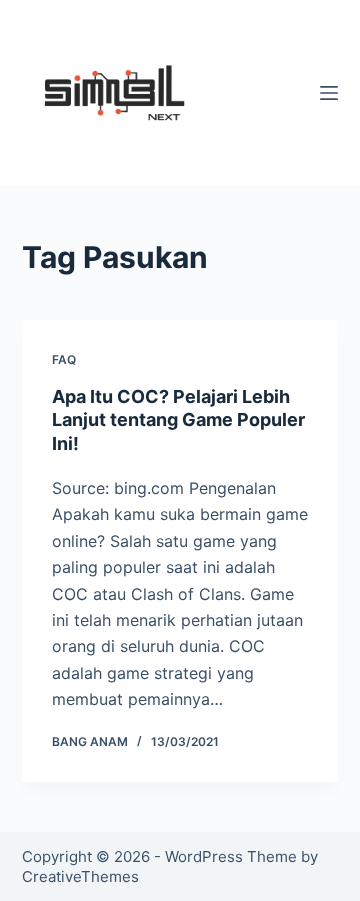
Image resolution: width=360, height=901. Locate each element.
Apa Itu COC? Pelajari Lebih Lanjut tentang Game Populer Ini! (178, 420)
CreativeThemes (80, 876)
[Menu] (329, 93)
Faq (64, 359)
